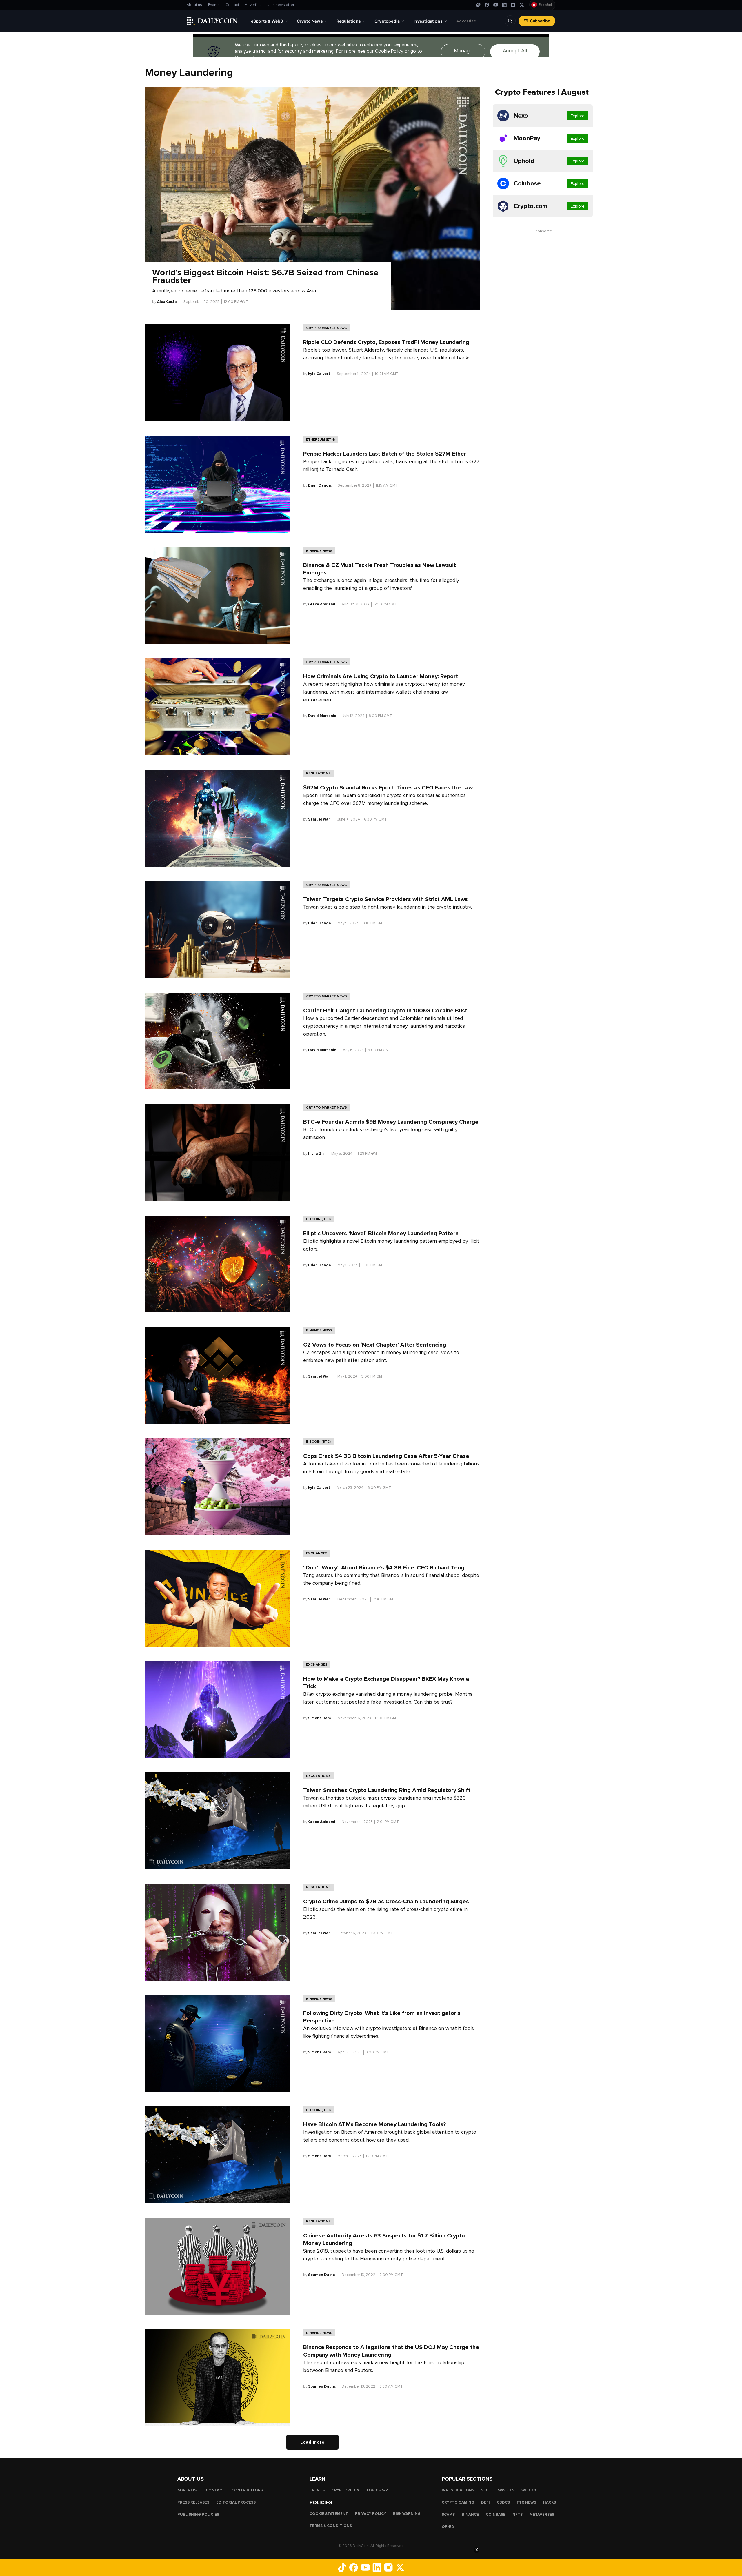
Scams (448, 2515)
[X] (522, 5)
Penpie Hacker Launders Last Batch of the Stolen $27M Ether (385, 454)
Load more (312, 2442)
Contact (232, 5)
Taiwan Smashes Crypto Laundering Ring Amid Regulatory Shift (387, 1790)
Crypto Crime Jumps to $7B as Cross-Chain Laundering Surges (386, 1902)
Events (214, 5)
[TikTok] (478, 5)
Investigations (458, 2490)
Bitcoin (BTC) (318, 1219)
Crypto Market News (327, 328)
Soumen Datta (322, 2275)
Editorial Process (236, 2502)
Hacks (550, 2502)
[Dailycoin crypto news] (212, 21)
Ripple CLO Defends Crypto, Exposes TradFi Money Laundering (386, 342)
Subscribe (540, 21)
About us (194, 5)
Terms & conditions (331, 2526)
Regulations (318, 773)
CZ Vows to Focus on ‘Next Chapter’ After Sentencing (375, 1345)
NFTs (518, 2515)
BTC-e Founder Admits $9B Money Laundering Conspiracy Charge (391, 1122)
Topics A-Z (377, 2490)
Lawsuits (505, 2490)
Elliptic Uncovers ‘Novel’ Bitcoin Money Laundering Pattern (381, 1234)
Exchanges (317, 1553)
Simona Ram (320, 1718)
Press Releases (193, 2502)
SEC (485, 2490)
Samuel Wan (319, 819)
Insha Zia (316, 1154)
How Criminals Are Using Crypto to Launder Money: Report (381, 676)
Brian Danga (320, 485)
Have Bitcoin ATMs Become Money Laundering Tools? (374, 2124)
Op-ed (448, 2527)
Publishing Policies (198, 2515)
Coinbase (496, 2515)
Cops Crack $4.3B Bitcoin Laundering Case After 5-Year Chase (386, 1456)
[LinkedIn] (504, 5)
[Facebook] (487, 5)
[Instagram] (513, 5)
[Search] (510, 21)
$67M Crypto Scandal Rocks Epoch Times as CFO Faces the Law (388, 788)
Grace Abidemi (322, 604)
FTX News (527, 2502)
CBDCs (503, 2502)
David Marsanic (322, 716)
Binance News (319, 551)
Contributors (247, 2490)
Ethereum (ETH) (320, 439)
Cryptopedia (345, 2490)
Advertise (253, 5)
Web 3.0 (529, 2490)
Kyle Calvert (319, 374)
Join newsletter (281, 5)
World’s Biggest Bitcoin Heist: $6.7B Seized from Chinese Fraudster (265, 276)
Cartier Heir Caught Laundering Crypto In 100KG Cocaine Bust (385, 1011)
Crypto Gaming (458, 2502)
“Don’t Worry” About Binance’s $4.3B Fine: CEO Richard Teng (384, 1568)
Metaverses (542, 2515)
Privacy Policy (371, 2514)
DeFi (485, 2502)
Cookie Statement (329, 2514)
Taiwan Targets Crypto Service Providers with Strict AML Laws (385, 899)
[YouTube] (496, 5)
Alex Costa (167, 302)
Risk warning (407, 2514)
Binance (470, 2515)
